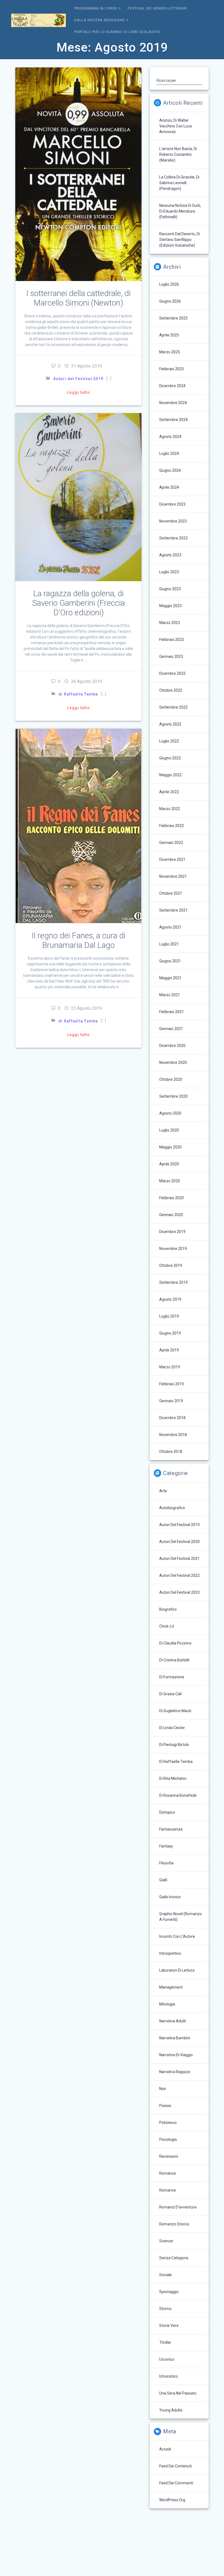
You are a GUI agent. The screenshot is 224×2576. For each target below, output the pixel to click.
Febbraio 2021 (172, 1012)
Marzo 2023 (170, 623)
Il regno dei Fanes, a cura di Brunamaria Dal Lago (79, 940)
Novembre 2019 (173, 1249)
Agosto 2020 (170, 1113)
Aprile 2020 (169, 1164)
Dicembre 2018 (172, 1418)
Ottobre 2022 (171, 690)
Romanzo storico (174, 2224)
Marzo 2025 (170, 352)
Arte (163, 1491)
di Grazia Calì (170, 1694)
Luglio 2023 (169, 572)
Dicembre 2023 (172, 504)
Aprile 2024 (169, 487)
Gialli (163, 1880)
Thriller (165, 2342)
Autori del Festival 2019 (78, 379)
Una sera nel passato (178, 2393)
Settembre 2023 (173, 538)
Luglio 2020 (169, 1130)
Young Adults (171, 2410)
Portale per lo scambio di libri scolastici (117, 32)
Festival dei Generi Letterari (157, 8)
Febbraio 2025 (172, 369)
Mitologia (167, 2004)
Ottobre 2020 (171, 1079)
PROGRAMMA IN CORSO (96, 8)
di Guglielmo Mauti (175, 1711)
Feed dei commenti (176, 2483)
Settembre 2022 (173, 707)
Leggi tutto (79, 392)
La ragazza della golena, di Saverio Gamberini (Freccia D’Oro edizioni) (79, 603)
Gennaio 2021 (171, 1029)
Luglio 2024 (169, 453)
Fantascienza (171, 1829)
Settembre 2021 (173, 910)
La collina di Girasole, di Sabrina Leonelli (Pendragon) (179, 183)
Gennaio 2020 (171, 1215)
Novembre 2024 (173, 403)
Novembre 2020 (173, 1062)
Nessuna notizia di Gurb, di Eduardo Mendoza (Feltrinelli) (180, 211)
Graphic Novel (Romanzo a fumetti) (181, 1917)
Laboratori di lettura (177, 1970)
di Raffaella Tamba (78, 694)
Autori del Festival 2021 (179, 1559)
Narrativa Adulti (173, 2021)
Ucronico (167, 2359)
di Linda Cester (172, 1728)
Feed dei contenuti (176, 2466)
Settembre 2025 (173, 318)
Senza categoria (174, 2258)
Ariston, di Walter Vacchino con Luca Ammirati (176, 126)
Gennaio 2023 (171, 656)
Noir (163, 2089)
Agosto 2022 (170, 724)
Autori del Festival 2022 (179, 1575)
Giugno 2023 (170, 589)
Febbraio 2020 (172, 1198)
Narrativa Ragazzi (175, 2072)
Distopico (167, 1812)
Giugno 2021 (170, 961)
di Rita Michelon (173, 1778)
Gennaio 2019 (171, 1401)
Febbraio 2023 (172, 640)
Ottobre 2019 (171, 1265)
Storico (165, 2309)
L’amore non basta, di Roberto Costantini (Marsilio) (178, 154)
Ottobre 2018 (171, 1452)
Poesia (165, 2106)
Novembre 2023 (173, 521)
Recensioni (169, 2156)
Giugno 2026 (170, 301)
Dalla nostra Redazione (100, 20)
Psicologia (168, 2139)
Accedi (165, 2449)
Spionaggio (169, 2292)
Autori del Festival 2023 (179, 1592)
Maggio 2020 (170, 1147)
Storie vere (169, 2326)
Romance (168, 2173)
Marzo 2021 (170, 995)
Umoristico (169, 2376)
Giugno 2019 (170, 1333)
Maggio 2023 (170, 606)
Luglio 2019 (169, 1316)
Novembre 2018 (173, 1435)
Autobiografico (172, 1508)
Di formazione (172, 1677)
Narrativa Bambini (175, 2038)
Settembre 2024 (173, 420)
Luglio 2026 (169, 284)
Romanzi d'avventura (178, 2207)
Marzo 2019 (170, 1367)
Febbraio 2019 (172, 1384)
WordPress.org (172, 2500)
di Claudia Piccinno (175, 1643)
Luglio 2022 (169, 741)
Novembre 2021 (173, 876)
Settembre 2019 (173, 1282)
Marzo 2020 (170, 1181)
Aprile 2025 (169, 335)
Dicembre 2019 (172, 1232)
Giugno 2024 (170, 470)
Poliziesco (168, 2123)
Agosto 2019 (170, 1299)
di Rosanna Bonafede (178, 1795)
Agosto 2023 (170, 555)
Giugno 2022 (170, 758)
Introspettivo (170, 1953)
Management (171, 1987)
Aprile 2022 (169, 792)
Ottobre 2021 (171, 893)
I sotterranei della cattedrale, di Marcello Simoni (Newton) (78, 298)
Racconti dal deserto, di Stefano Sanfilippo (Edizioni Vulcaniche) (180, 240)
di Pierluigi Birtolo (174, 1745)
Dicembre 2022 (172, 673)
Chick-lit (167, 1626)
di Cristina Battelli (174, 1660)
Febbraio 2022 (172, 826)
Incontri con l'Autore (177, 1936)
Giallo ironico (170, 1897)
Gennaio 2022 (171, 843)
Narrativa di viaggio (176, 2055)
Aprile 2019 (169, 1350)
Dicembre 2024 (172, 386)
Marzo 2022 (170, 809)
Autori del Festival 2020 (179, 1542)
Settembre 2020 (173, 1096)
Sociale (166, 2275)
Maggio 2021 (170, 978)
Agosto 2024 (170, 437)
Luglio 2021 (169, 944)
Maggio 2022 (170, 775)
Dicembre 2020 (172, 1046)
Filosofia (166, 1863)
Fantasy (166, 1846)
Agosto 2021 (170, 927)
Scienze (166, 2241)
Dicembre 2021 (172, 859)
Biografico (168, 1609)
